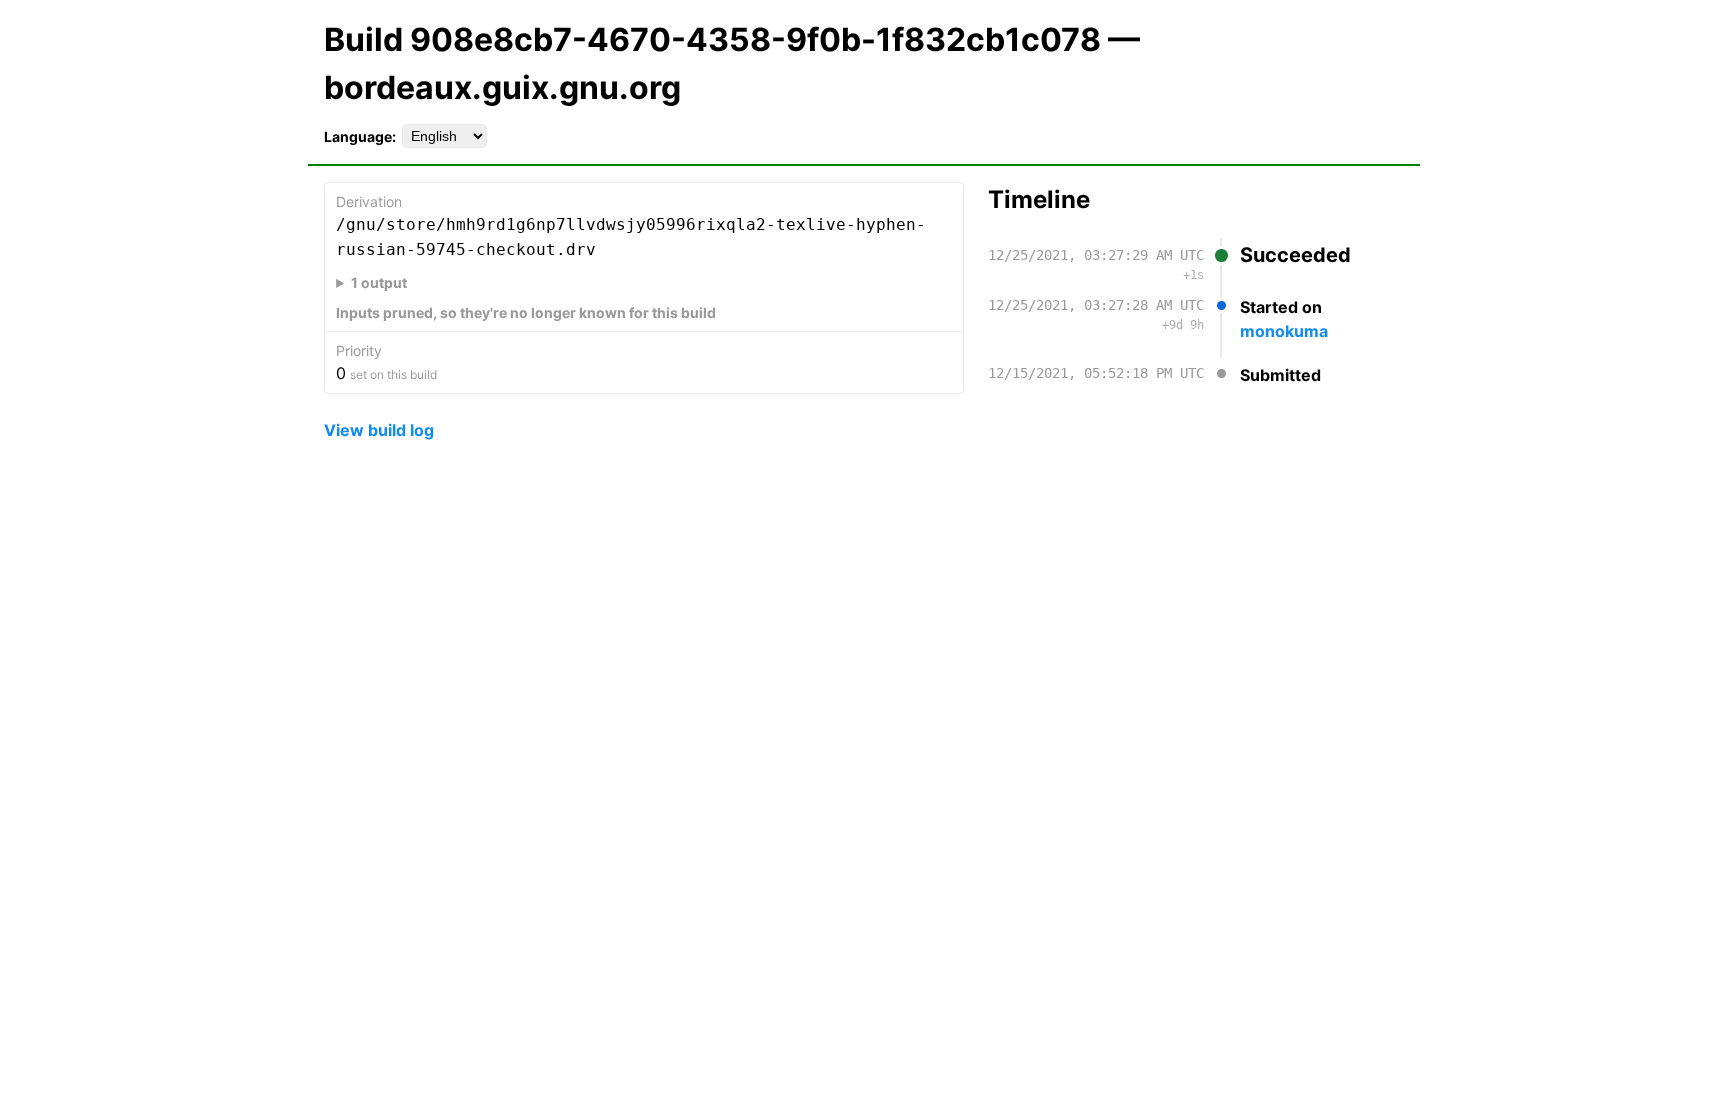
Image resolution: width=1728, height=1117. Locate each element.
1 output (379, 282)
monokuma (1284, 331)
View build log (379, 430)
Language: (360, 136)
